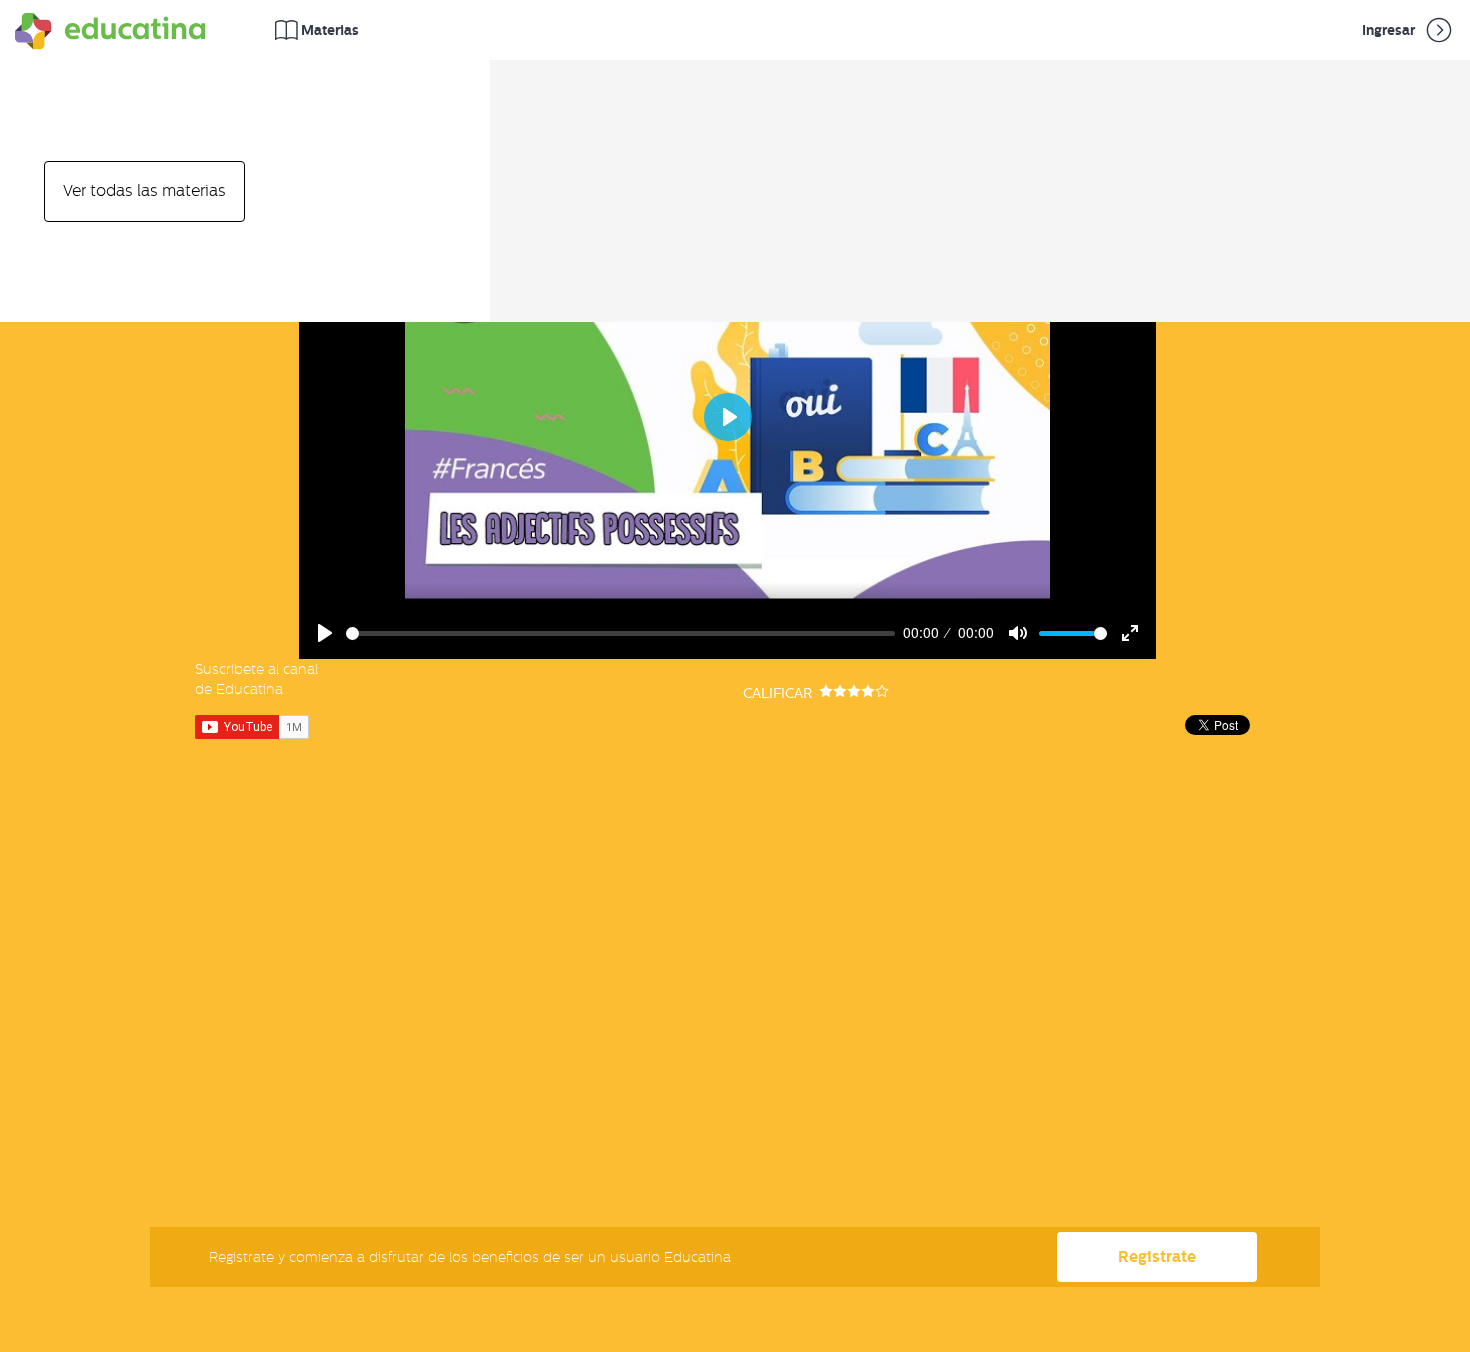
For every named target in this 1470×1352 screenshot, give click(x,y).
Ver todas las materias (144, 191)
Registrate (1157, 1256)
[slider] (621, 633)
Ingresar (1390, 30)
